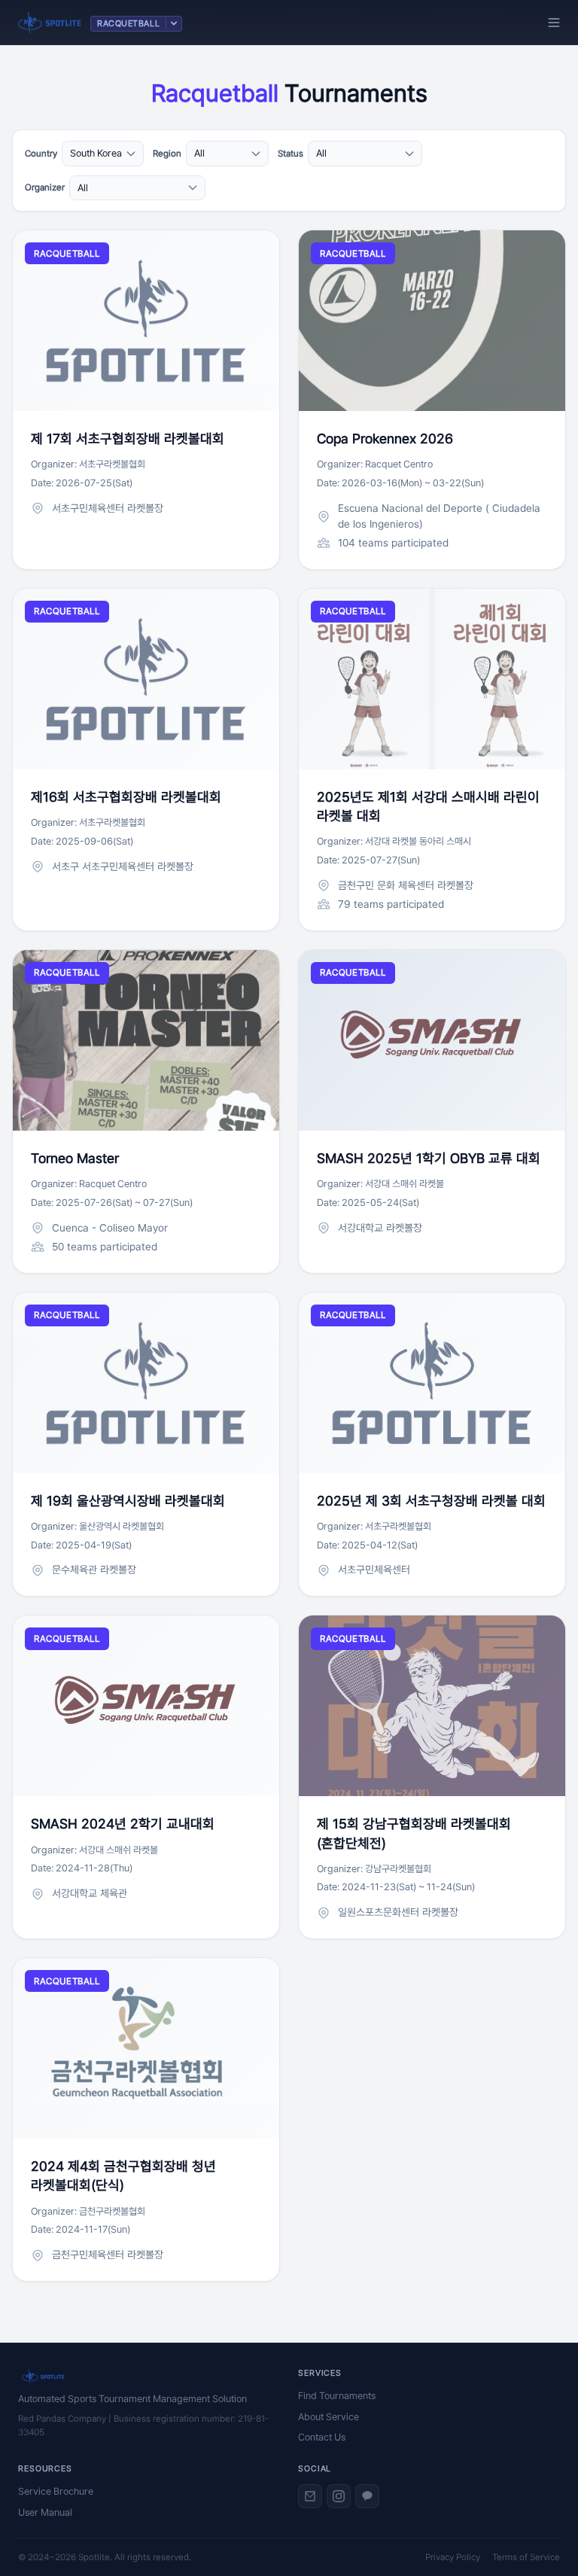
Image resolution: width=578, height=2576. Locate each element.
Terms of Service (526, 2557)
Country (41, 154)
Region (167, 154)
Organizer (45, 187)
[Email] (310, 2496)
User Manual (45, 2512)
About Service (329, 2417)
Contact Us (322, 2437)
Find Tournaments (337, 2396)
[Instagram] (339, 2496)
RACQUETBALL (128, 23)
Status (291, 154)
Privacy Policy (453, 2557)
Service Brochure (56, 2491)
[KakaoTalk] (367, 2496)
